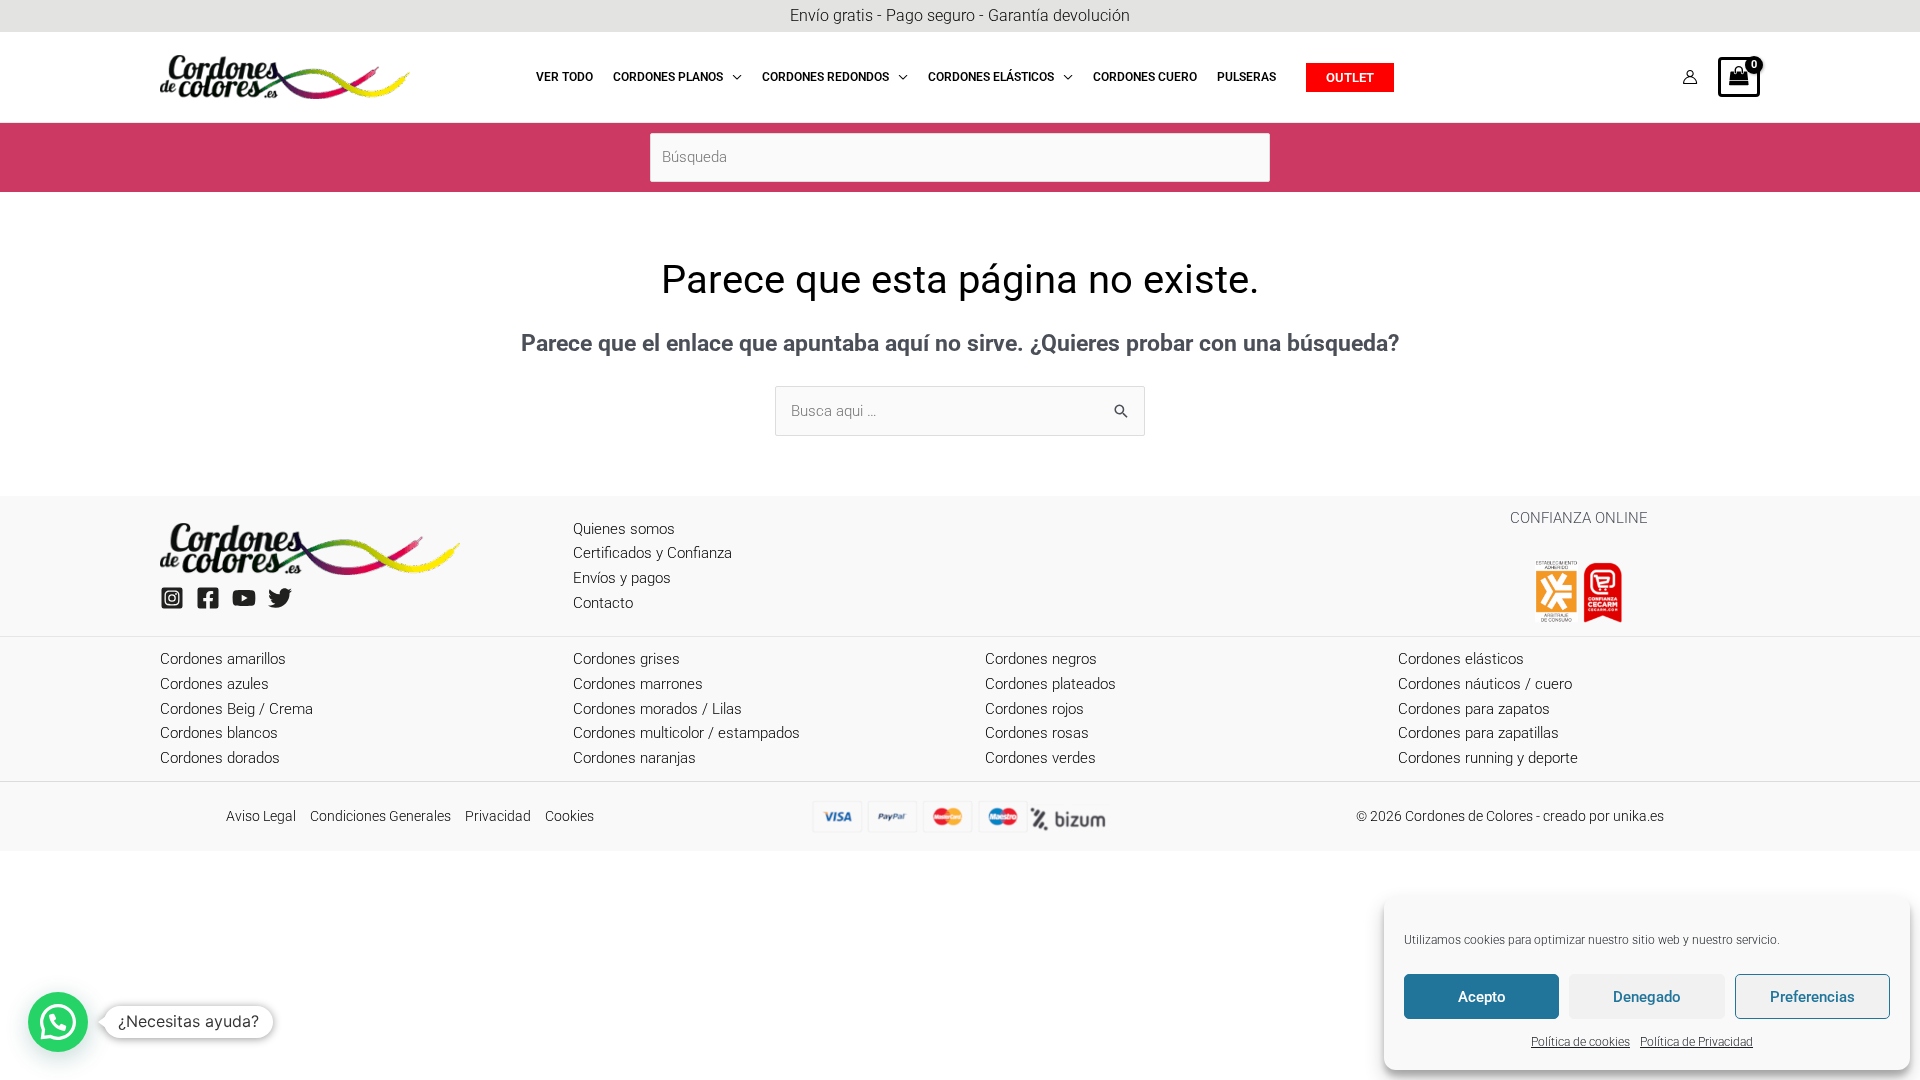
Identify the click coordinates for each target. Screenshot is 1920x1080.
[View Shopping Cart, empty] (1739, 77)
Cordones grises (626, 659)
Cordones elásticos (1461, 659)
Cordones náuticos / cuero (1485, 684)
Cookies (569, 816)
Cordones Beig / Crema (236, 709)
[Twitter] (280, 598)
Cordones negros (1041, 659)
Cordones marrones (638, 684)
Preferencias (1812, 997)
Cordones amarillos (223, 659)
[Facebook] (208, 598)
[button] (732, 77)
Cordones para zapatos (1474, 709)
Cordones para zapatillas (1478, 733)
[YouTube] (244, 598)
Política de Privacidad (1696, 1042)
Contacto (603, 603)
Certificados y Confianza (652, 553)
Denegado (1647, 997)
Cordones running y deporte (1488, 758)
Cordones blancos (219, 733)
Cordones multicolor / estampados (686, 733)
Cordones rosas (1037, 733)
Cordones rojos (1034, 709)
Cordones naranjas (634, 758)
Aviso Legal (261, 816)
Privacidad (498, 816)
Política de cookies (1580, 1042)
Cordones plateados (1050, 684)
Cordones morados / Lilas (657, 709)
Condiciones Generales (380, 816)
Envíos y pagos (622, 578)
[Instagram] (172, 598)
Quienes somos (624, 529)
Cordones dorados (220, 758)
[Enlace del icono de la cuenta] (1690, 77)
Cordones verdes (1040, 758)
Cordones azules (214, 684)
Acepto (1482, 997)
